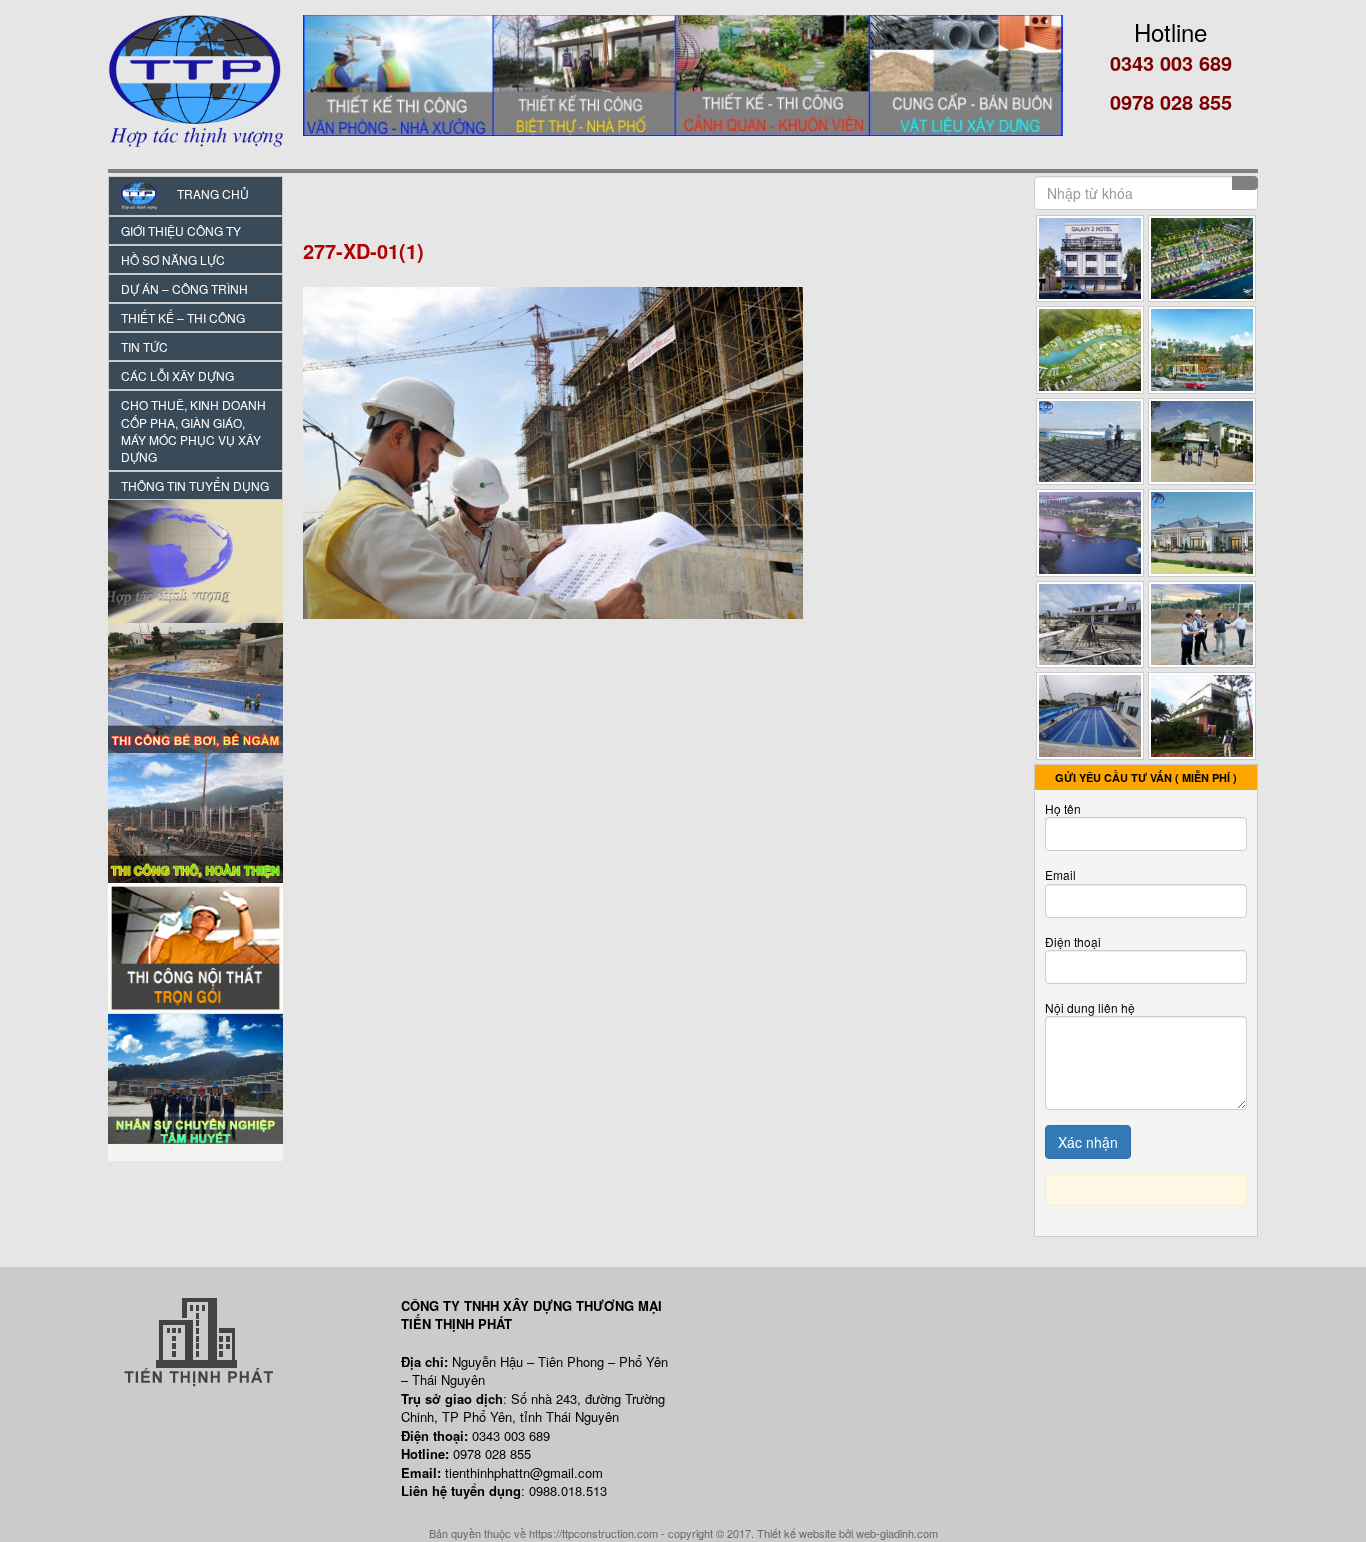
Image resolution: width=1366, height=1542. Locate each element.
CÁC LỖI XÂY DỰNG (177, 375)
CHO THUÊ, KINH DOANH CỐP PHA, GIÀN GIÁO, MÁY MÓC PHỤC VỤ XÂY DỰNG (193, 430)
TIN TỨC (144, 346)
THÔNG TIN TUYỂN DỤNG (195, 485)
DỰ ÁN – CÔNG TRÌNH (184, 288)
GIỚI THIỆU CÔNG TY (181, 230)
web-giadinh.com (897, 1533)
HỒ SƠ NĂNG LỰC (173, 259)
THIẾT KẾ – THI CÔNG (183, 317)
